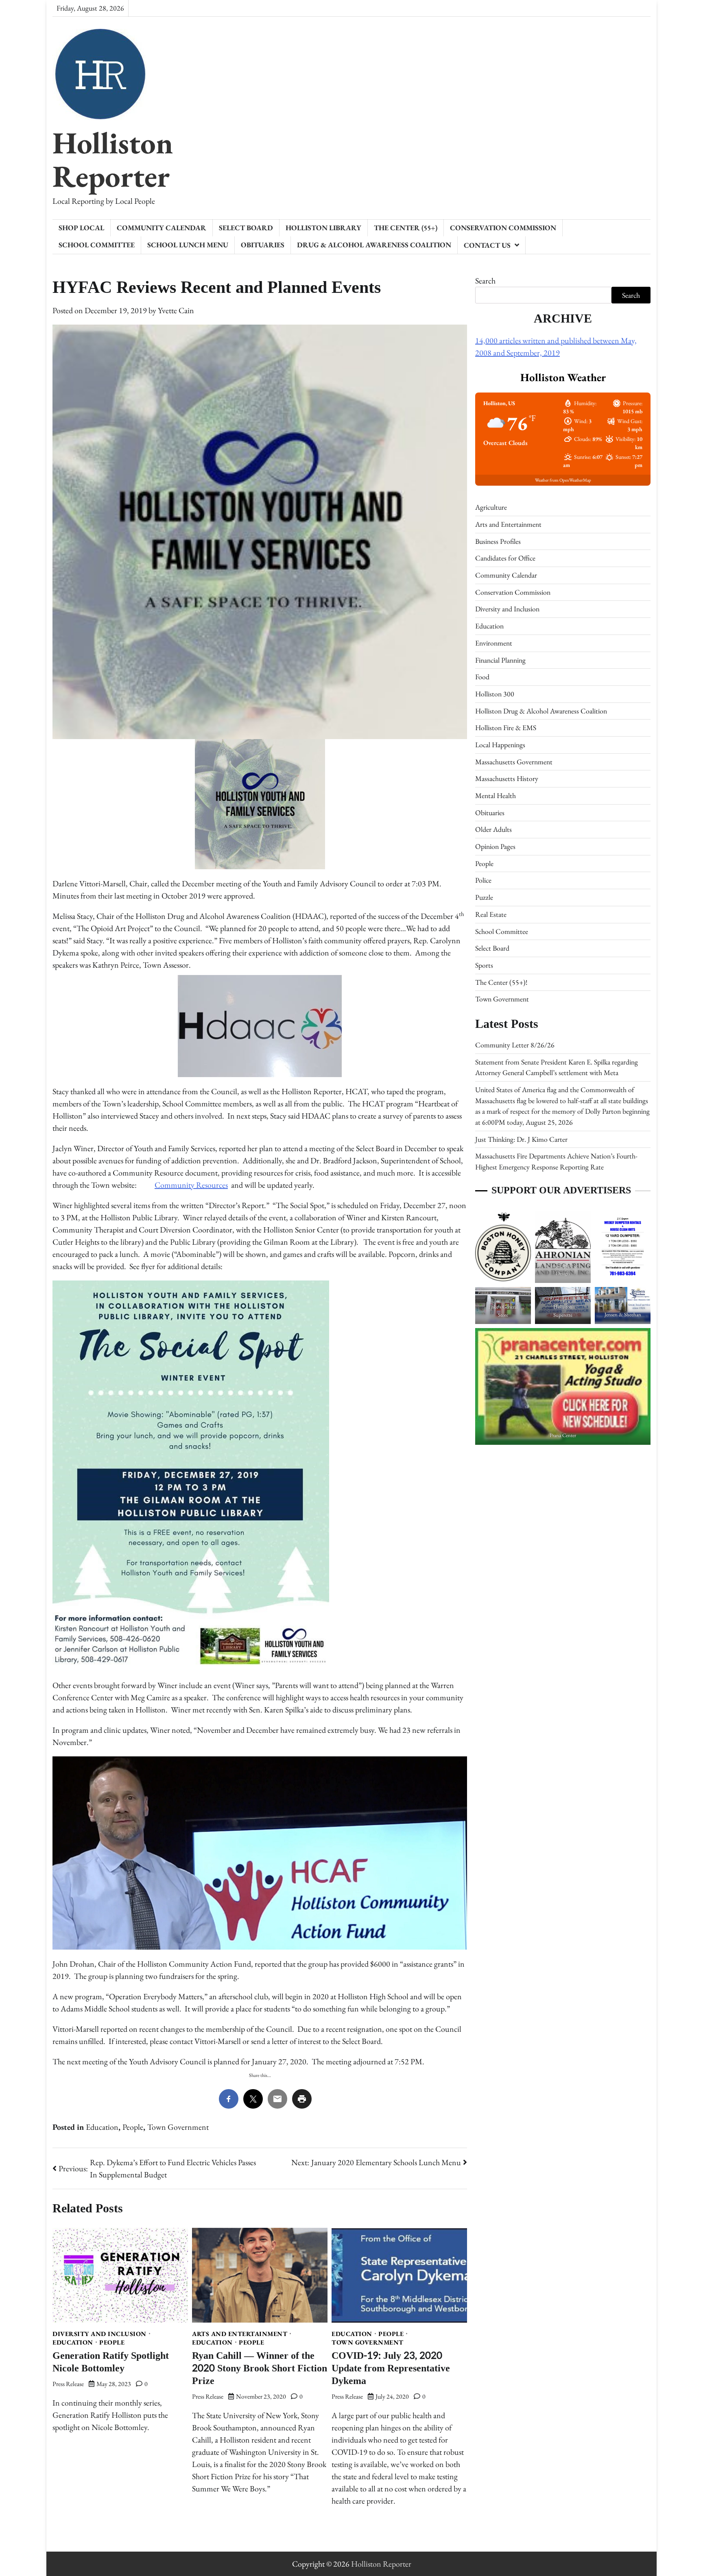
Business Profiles (498, 541)
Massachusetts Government (514, 761)
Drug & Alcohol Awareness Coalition (374, 245)
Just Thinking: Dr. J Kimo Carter (521, 1139)
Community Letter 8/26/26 (515, 1045)
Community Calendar (162, 228)
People (133, 2127)
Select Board (246, 228)
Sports (484, 965)
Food (482, 677)
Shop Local (81, 228)
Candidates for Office (505, 558)
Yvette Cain (176, 310)
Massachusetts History (507, 778)
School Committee (97, 245)
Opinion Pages (495, 846)
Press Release (68, 2384)
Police (483, 880)
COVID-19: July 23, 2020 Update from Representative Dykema (391, 2368)
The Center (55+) (406, 228)
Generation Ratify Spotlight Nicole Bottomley (111, 2362)
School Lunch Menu (188, 245)
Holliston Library (323, 228)
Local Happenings (500, 745)
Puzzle (484, 897)
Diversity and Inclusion (99, 2334)
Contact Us (487, 245)
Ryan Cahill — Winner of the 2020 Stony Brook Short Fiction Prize (260, 2368)
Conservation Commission (503, 228)
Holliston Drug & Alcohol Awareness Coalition (541, 710)
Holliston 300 (495, 694)
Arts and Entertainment (240, 2334)
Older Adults (493, 829)
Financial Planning (500, 660)
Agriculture (491, 507)
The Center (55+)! (501, 982)
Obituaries (263, 245)
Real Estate (491, 914)
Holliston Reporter (113, 159)
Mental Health (496, 795)
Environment (494, 642)
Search (485, 281)
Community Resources (191, 1185)
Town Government (178, 2127)
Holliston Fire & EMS (506, 727)
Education (102, 2127)
